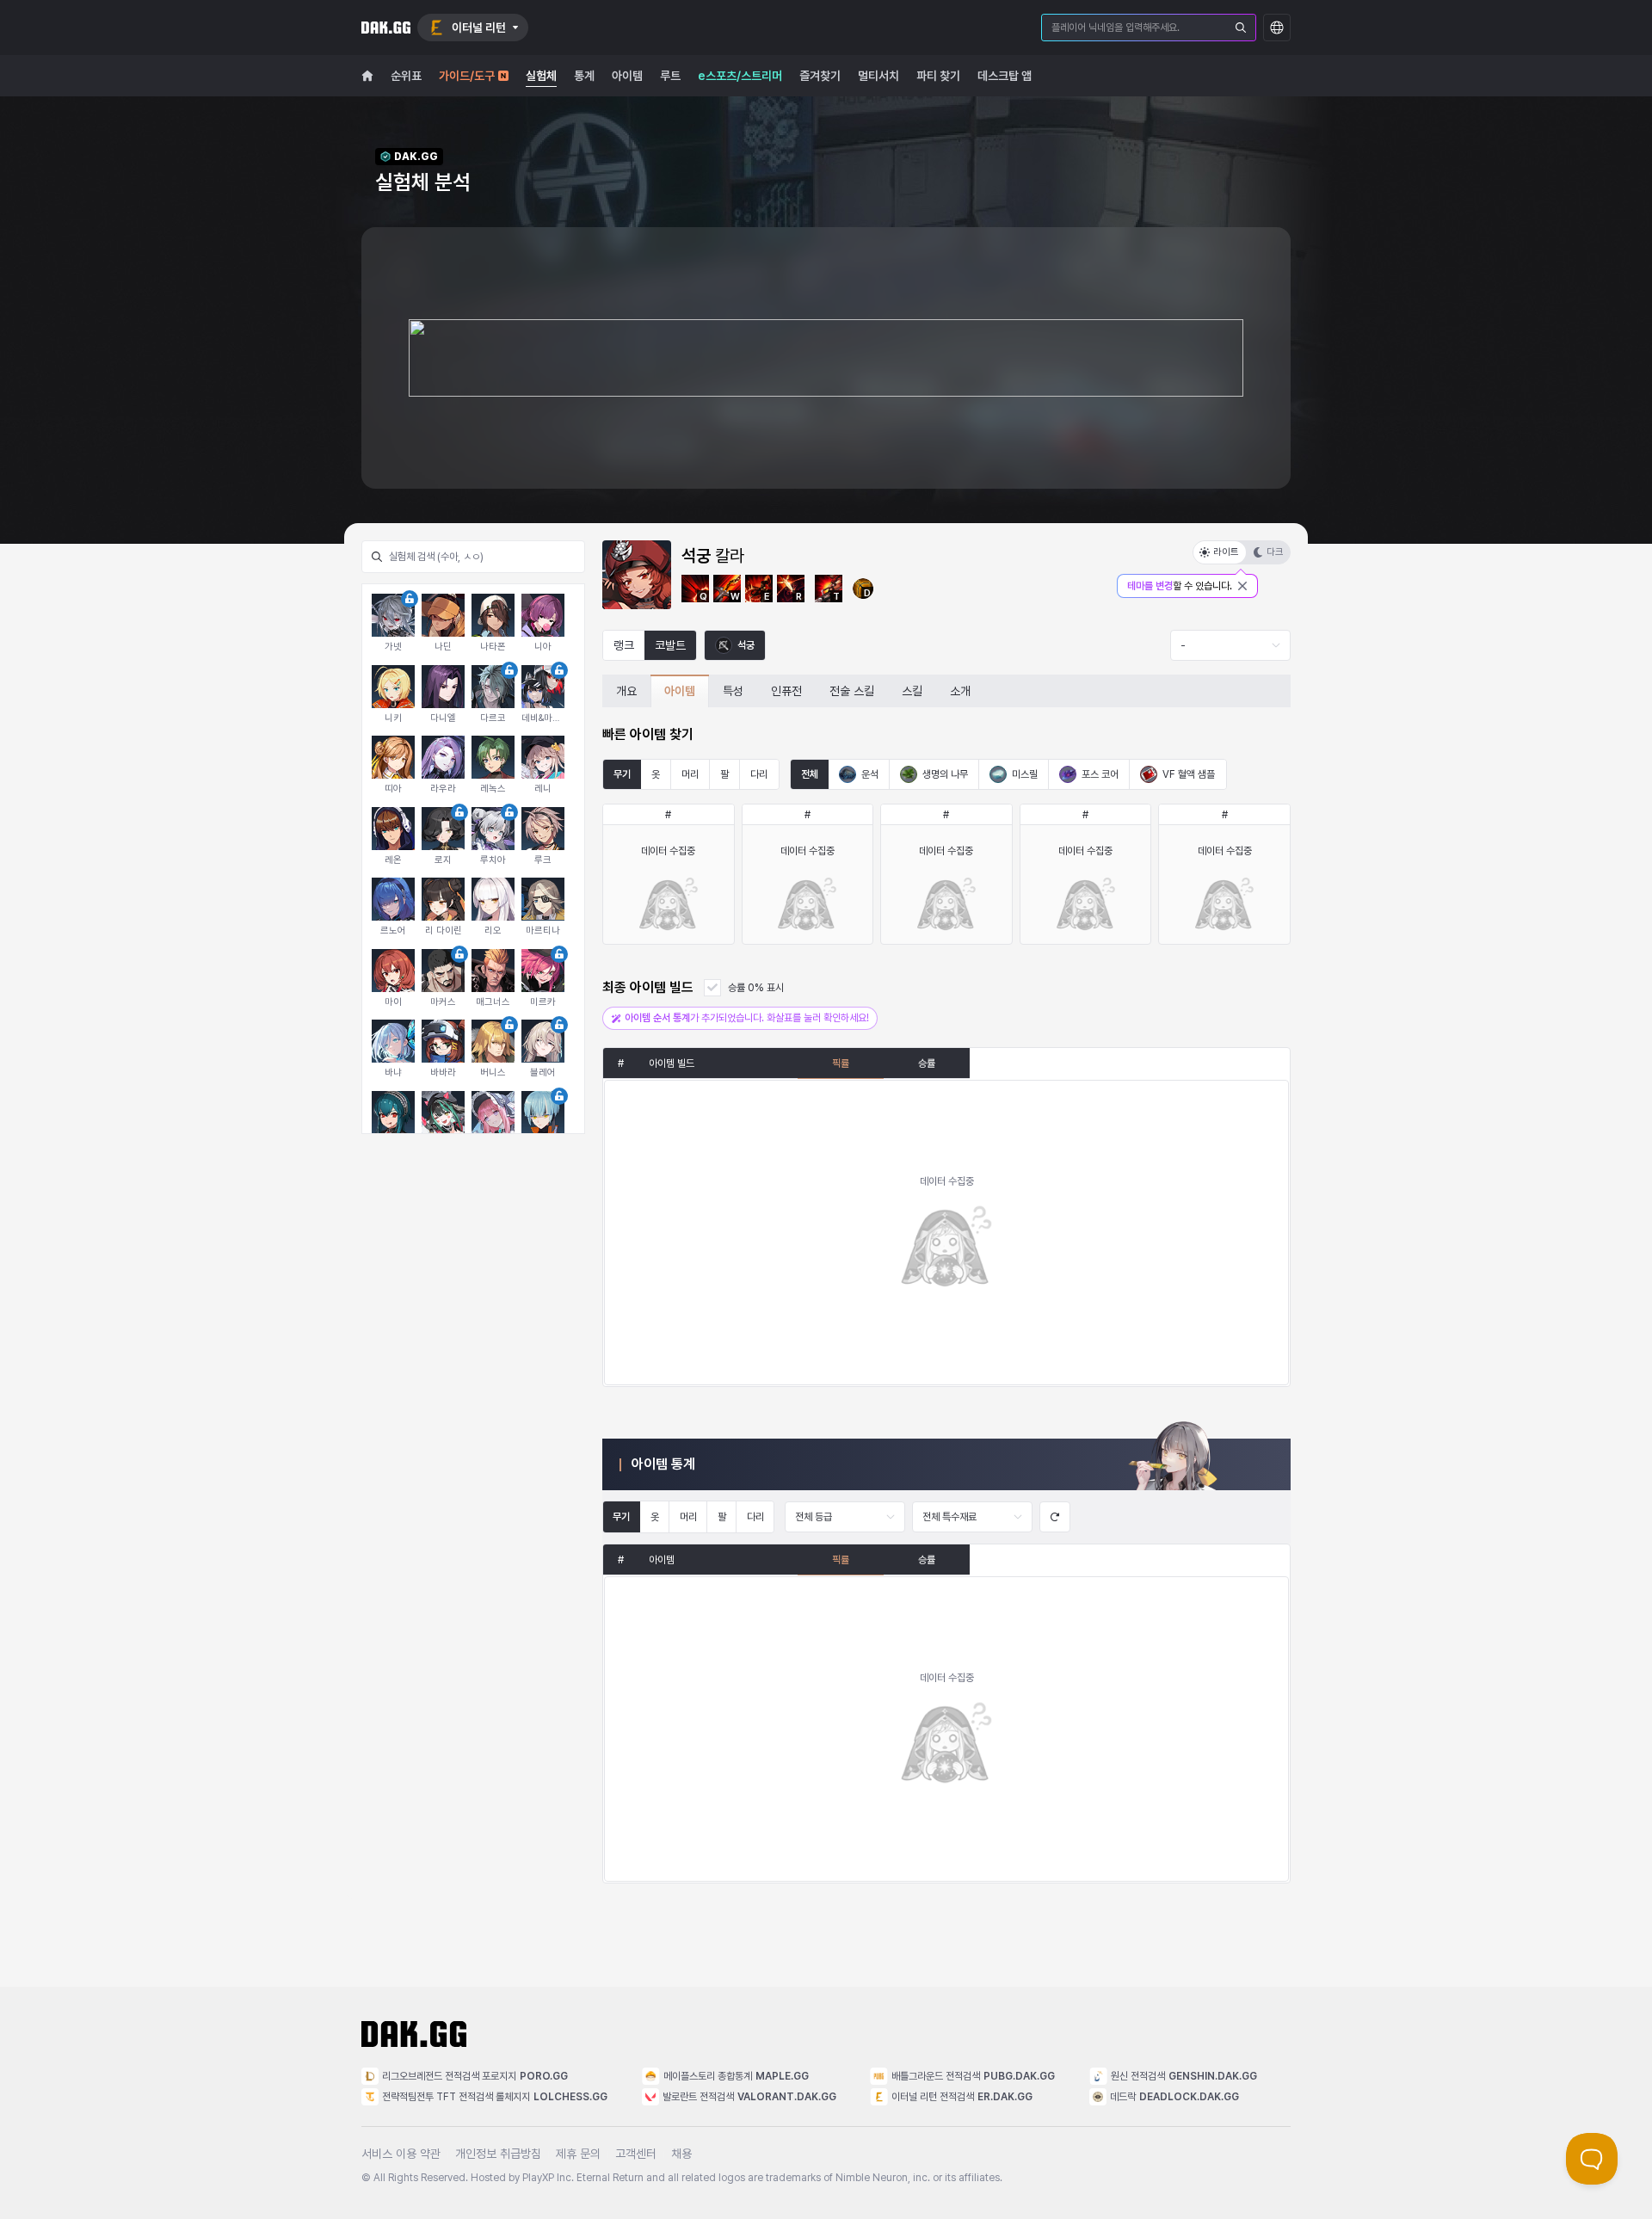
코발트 (670, 645)
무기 (622, 774)
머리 (690, 774)
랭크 (624, 645)
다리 (759, 774)
